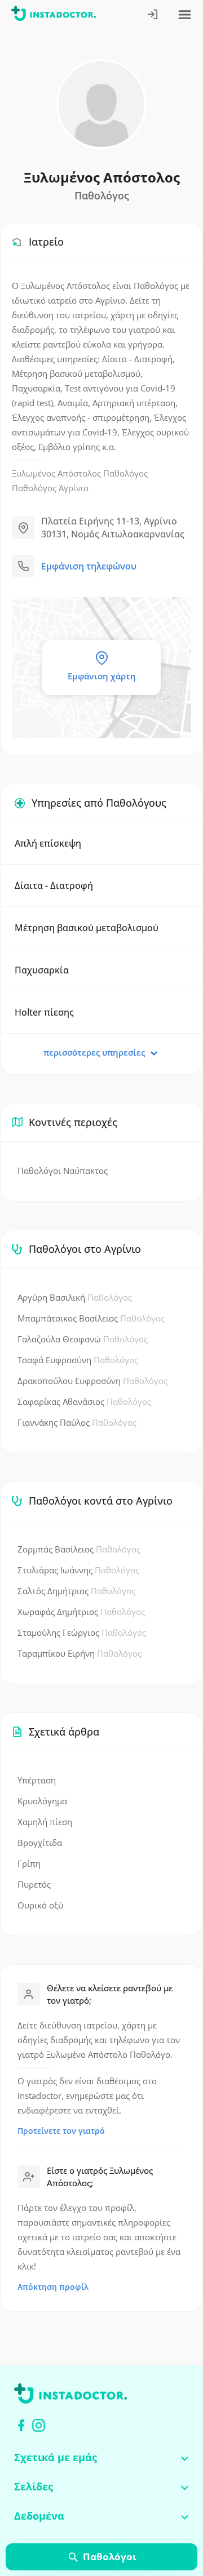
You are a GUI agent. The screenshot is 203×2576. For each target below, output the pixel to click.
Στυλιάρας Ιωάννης (78, 1570)
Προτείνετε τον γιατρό (61, 2131)
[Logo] (54, 15)
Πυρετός (34, 1884)
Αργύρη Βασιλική (75, 1297)
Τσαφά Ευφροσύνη (78, 1360)
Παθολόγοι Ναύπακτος (63, 1171)
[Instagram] (39, 2425)
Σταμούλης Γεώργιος (82, 1632)
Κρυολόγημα (42, 1801)
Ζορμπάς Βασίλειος (79, 1549)
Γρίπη (29, 1863)
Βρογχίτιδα (40, 1843)
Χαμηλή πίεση (45, 1822)
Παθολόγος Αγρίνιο (50, 488)
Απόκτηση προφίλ (53, 2287)
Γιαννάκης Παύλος (77, 1422)
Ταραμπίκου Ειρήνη (80, 1653)
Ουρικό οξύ (40, 1905)
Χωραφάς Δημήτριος (81, 1612)
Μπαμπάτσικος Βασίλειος (91, 1318)
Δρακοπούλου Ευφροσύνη (92, 1381)
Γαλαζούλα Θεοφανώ (83, 1339)
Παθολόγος (125, 473)
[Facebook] (21, 2425)
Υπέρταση (37, 1780)
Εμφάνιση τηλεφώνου (89, 566)
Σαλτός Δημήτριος (76, 1591)
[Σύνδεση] (153, 15)
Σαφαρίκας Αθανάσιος (84, 1402)
